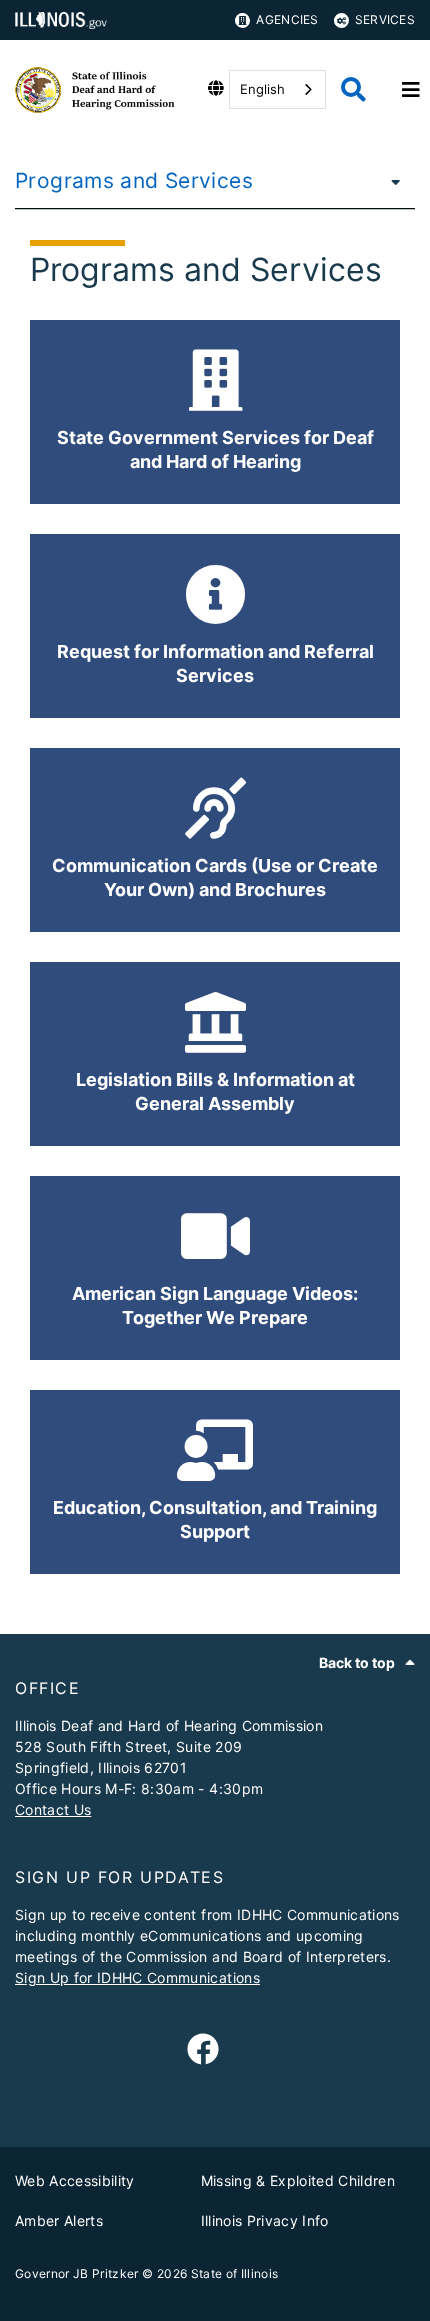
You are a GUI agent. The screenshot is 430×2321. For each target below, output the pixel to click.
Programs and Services (134, 180)
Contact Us (53, 1809)
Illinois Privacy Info (265, 2220)
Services (385, 19)
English (262, 89)
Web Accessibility (75, 2180)
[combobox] (277, 89)
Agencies (287, 19)
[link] (203, 2050)
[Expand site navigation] (411, 90)
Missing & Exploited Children (298, 2180)
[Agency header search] (353, 89)
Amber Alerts (59, 2220)
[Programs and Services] (390, 181)
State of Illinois (235, 2273)
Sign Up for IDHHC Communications (137, 1977)
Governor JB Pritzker (77, 2273)
